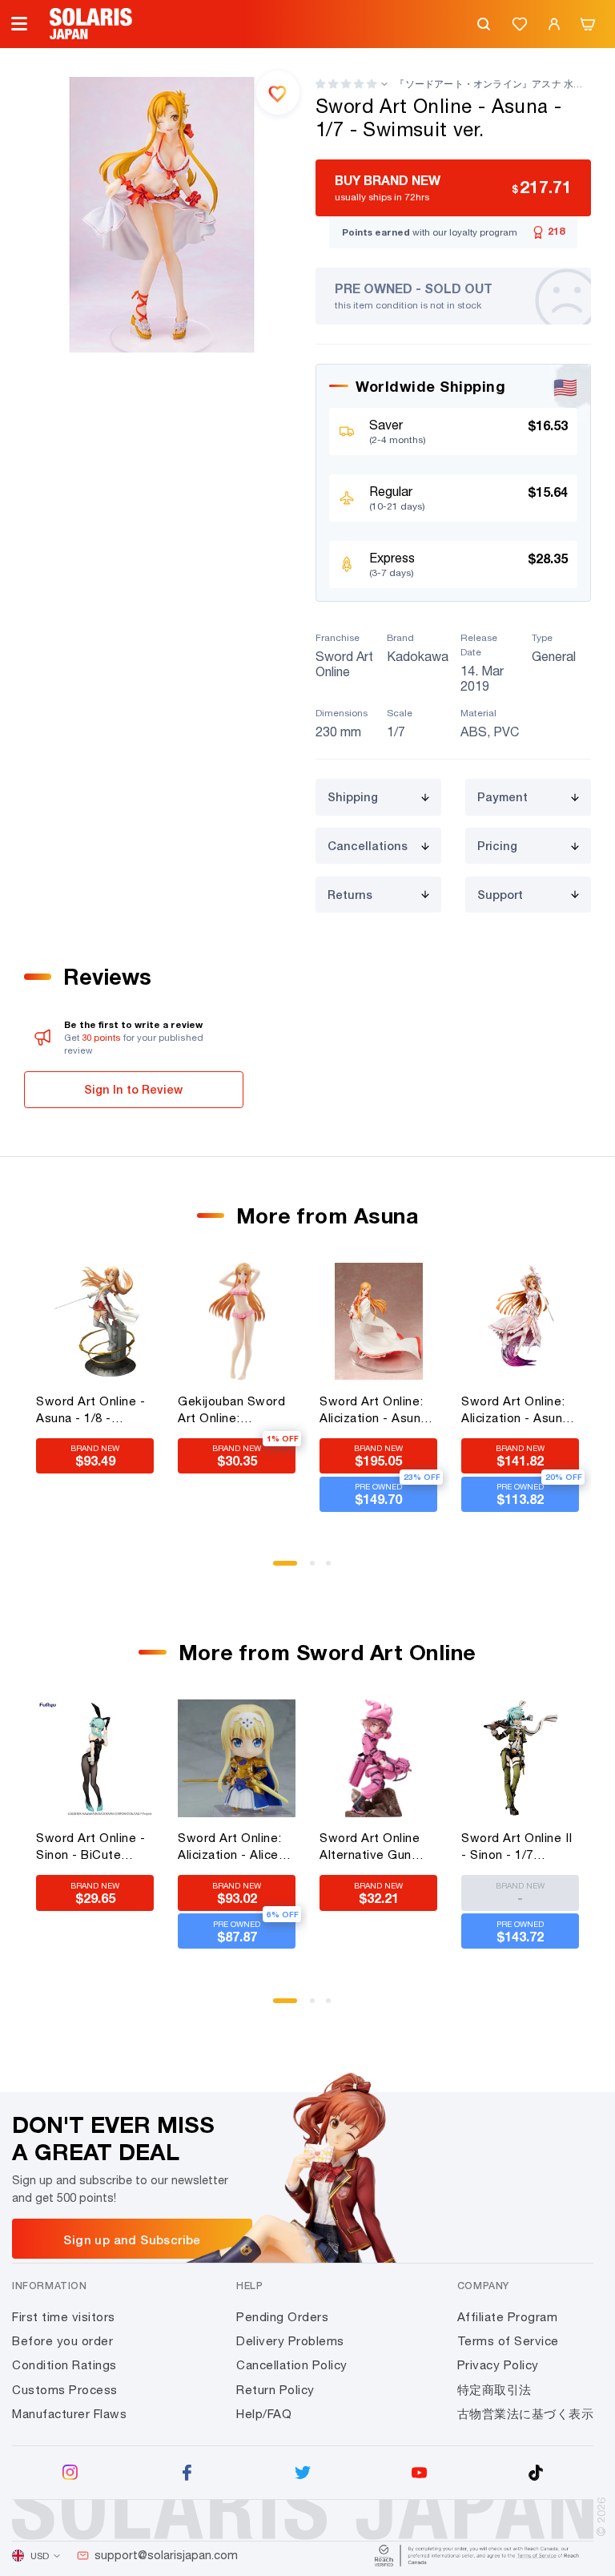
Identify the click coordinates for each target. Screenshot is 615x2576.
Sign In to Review (133, 1089)
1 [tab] (281, 1569)
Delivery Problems (290, 2341)
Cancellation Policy (292, 2365)
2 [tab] (318, 1569)
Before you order (62, 2341)
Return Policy (275, 2390)
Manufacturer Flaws (69, 2414)
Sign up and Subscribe (132, 2239)
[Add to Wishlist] (278, 92)
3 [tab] (334, 1569)
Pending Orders (282, 2317)
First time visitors (64, 2317)
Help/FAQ (264, 2414)
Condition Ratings (64, 2365)
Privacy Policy (498, 2365)
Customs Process (65, 2390)
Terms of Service (508, 2341)
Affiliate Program (508, 2317)
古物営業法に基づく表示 (526, 2414)
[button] (346, 84)
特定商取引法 (494, 2390)
